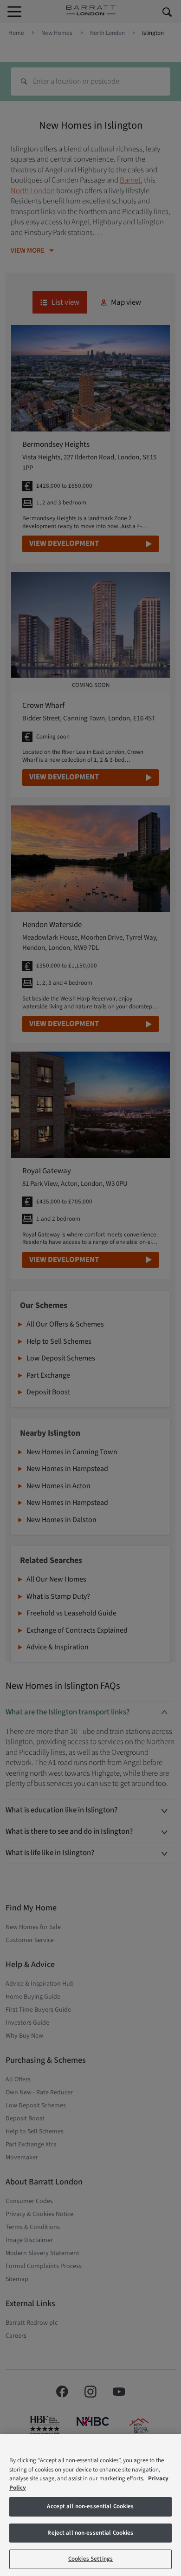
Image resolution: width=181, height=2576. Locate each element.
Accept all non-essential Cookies (90, 2506)
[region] (90, 2505)
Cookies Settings (90, 2559)
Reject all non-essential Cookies (90, 2533)
